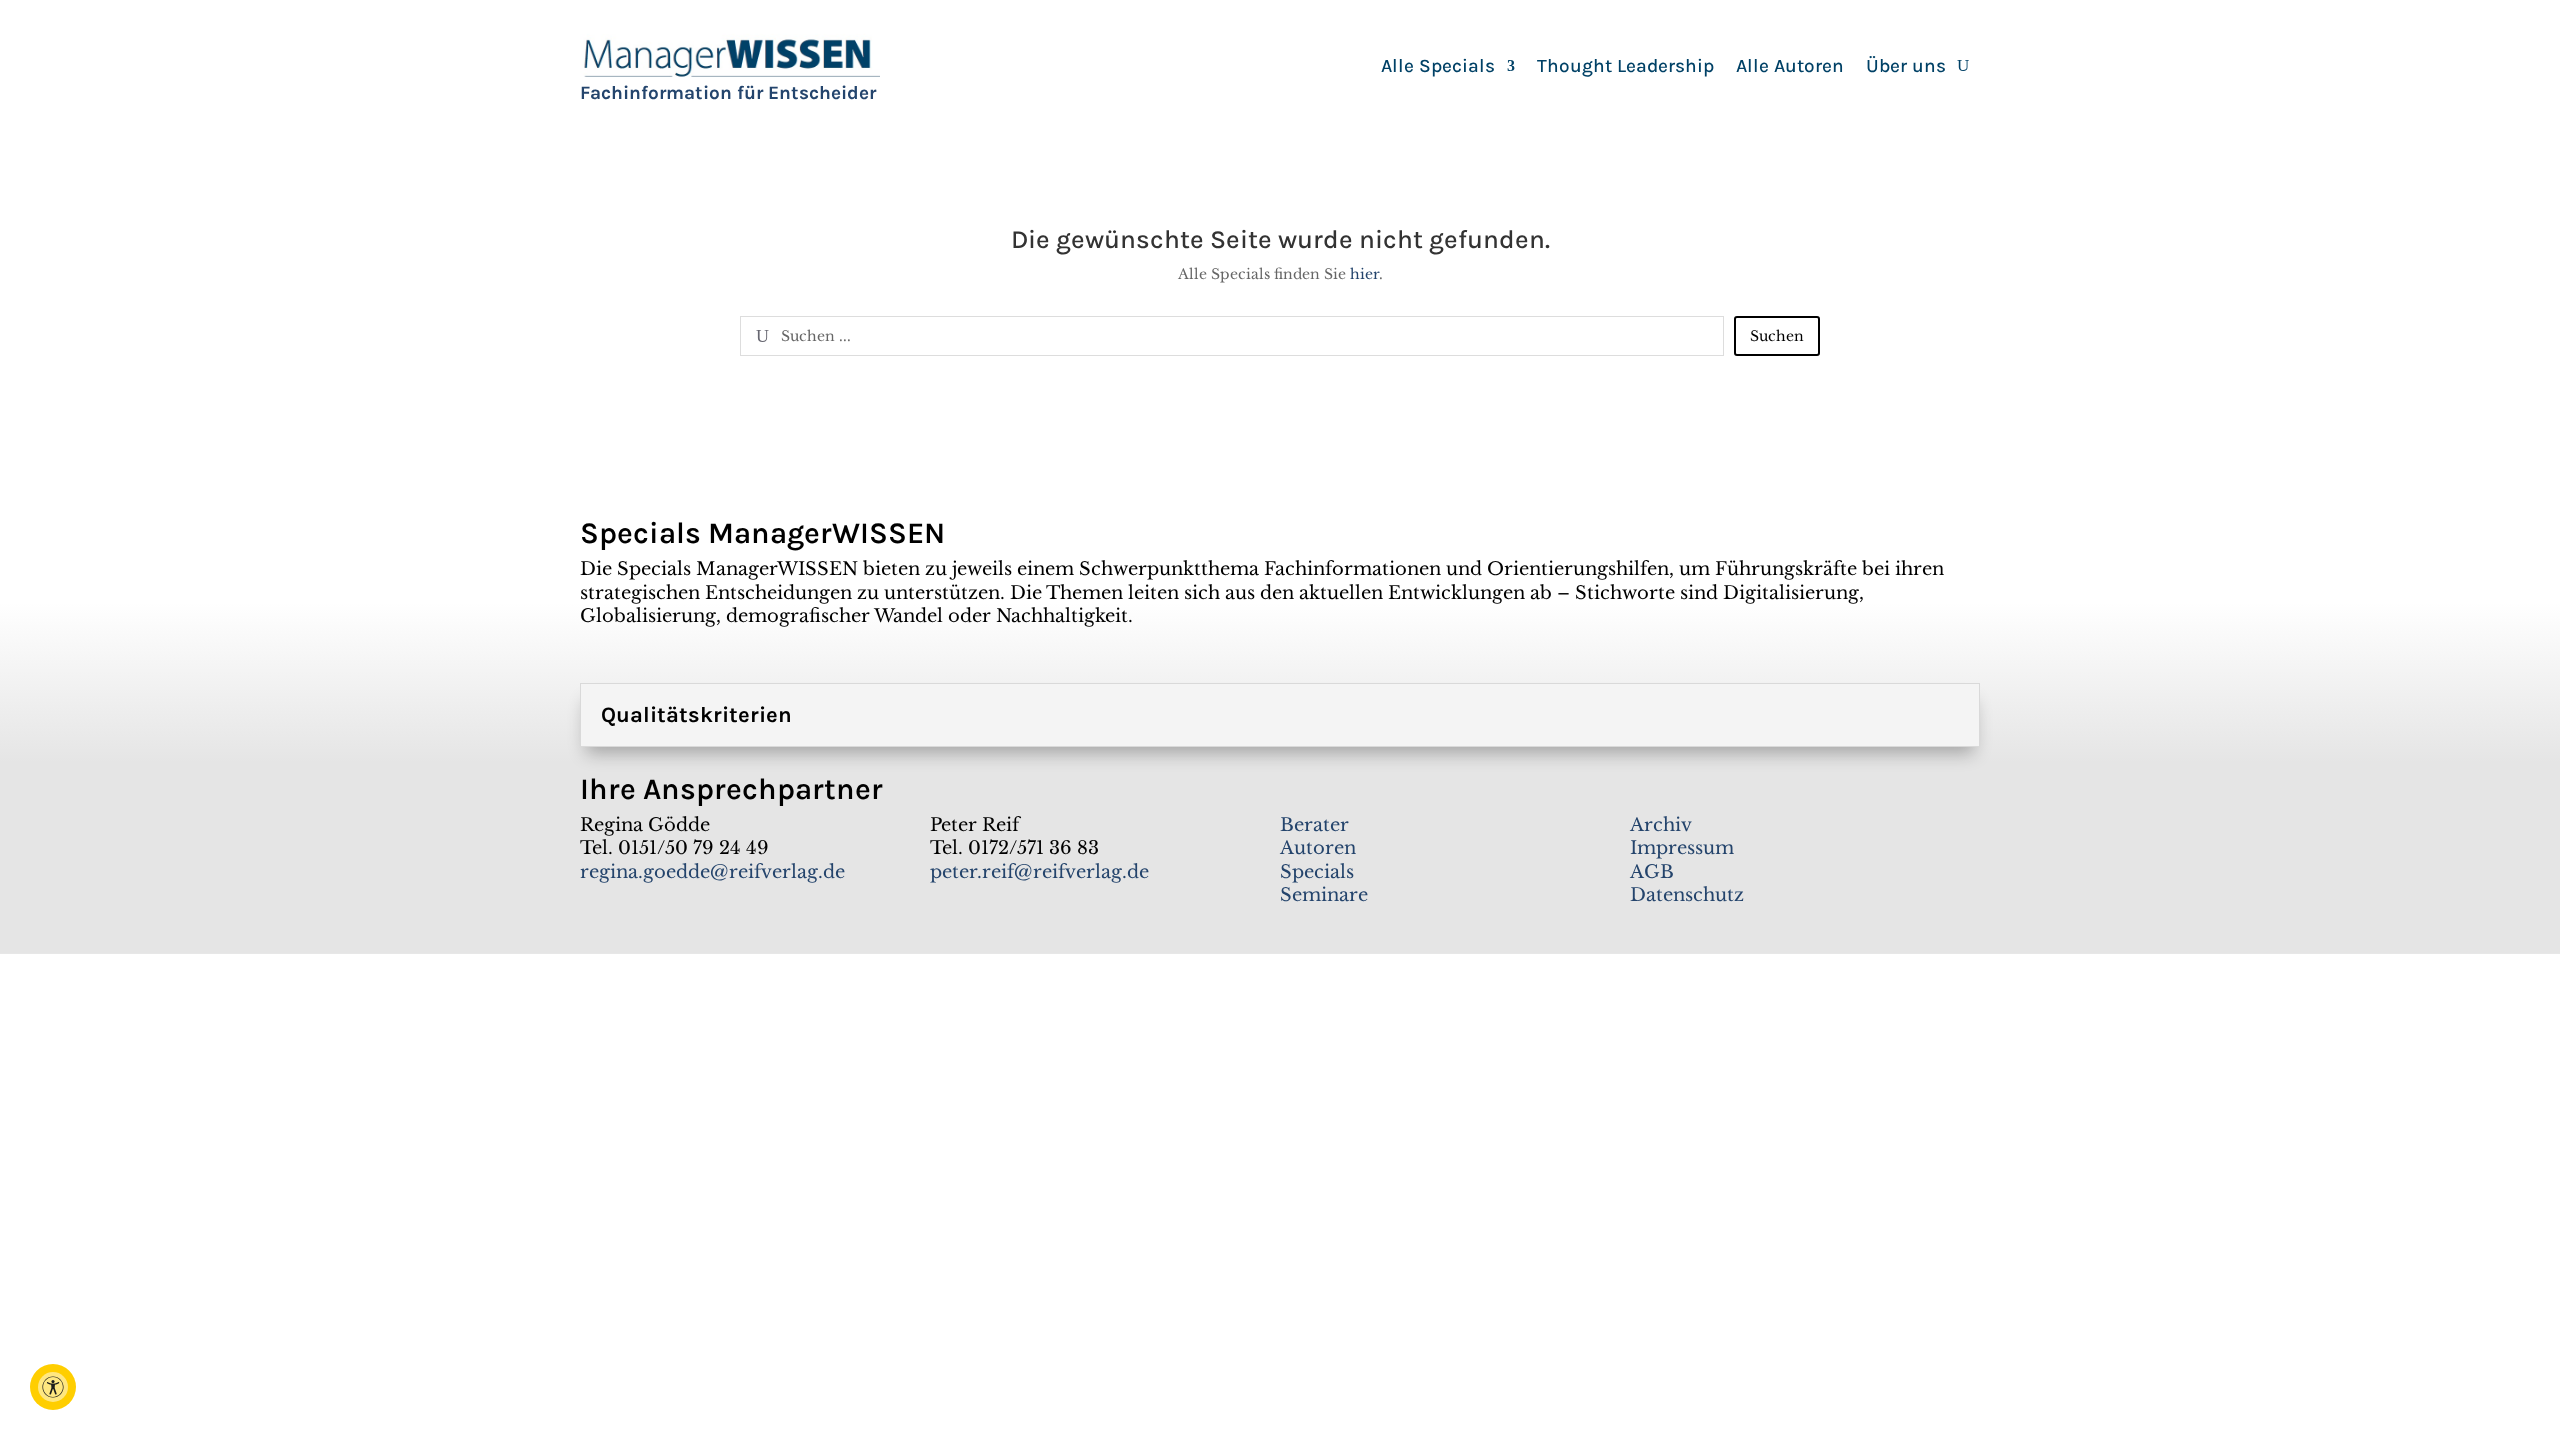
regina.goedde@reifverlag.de (712, 872)
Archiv (1661, 825)
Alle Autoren (1790, 68)
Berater (1314, 825)
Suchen (1777, 336)
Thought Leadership (1625, 68)
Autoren (1318, 848)
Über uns (1906, 68)
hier (1364, 274)
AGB (1652, 872)
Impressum (1682, 848)
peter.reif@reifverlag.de (1039, 872)
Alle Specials (1438, 68)
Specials (1317, 872)
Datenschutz (1687, 895)
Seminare (1324, 895)
